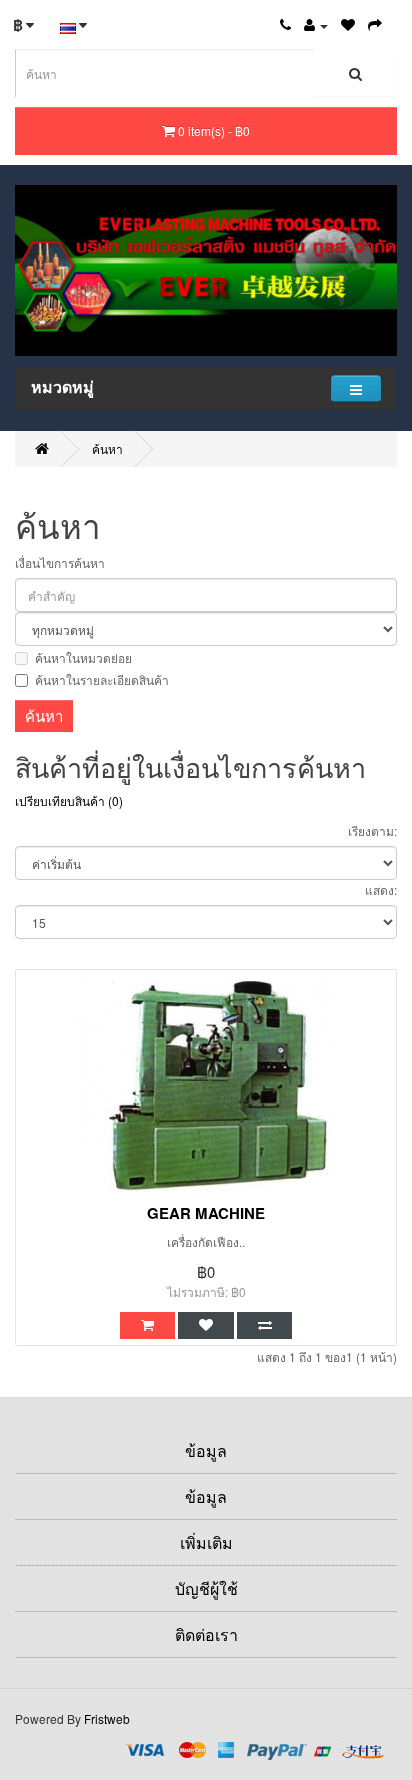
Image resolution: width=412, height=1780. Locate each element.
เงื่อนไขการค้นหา (60, 562)
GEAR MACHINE (206, 1213)
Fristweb (107, 1718)
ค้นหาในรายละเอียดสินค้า (102, 679)
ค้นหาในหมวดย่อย (83, 657)
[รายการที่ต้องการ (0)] (348, 24)
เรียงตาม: (372, 830)
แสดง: (381, 889)
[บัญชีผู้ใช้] (316, 24)
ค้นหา (107, 448)
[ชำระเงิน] (375, 24)
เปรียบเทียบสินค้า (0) (69, 800)
